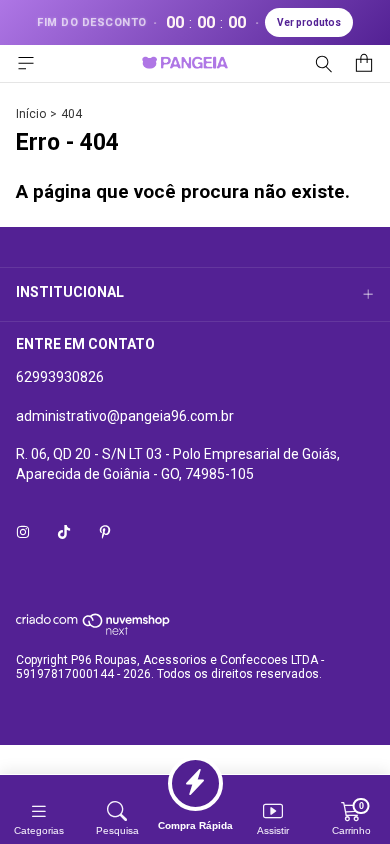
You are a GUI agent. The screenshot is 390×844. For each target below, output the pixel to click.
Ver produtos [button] (309, 22)
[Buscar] (324, 63)
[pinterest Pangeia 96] (105, 532)
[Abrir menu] (26, 63)
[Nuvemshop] (93, 632)
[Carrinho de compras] (364, 63)
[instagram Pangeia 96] (23, 532)
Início (31, 114)
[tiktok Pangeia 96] (64, 532)
